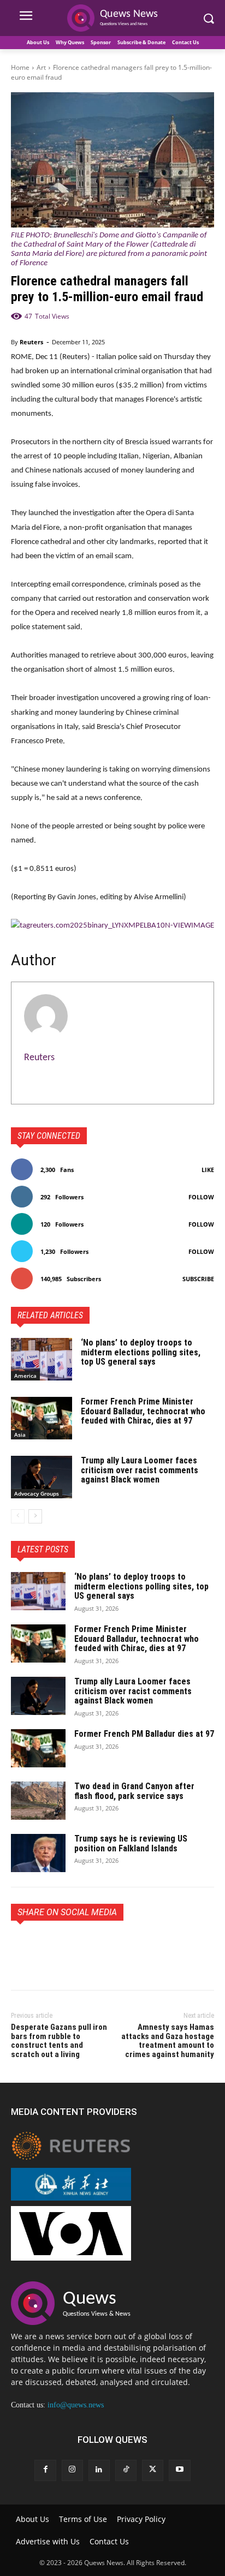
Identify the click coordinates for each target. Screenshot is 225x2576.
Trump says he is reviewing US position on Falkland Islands (131, 1843)
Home (20, 67)
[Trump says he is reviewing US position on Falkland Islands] (38, 1853)
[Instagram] (72, 2470)
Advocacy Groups (37, 1493)
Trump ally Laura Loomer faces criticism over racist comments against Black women (140, 1470)
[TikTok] (126, 2470)
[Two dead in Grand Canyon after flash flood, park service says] (38, 1801)
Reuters (31, 342)
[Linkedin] (99, 2470)
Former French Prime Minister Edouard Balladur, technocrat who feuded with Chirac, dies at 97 (143, 1411)
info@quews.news (76, 2405)
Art (41, 67)
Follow (201, 1197)
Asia (20, 1435)
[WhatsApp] (97, 1946)
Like (208, 1170)
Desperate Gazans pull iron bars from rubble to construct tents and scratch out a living (59, 2041)
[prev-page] (18, 1516)
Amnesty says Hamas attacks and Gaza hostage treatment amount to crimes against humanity (168, 2041)
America (25, 1376)
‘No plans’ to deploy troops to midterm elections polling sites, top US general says (141, 1352)
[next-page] (35, 1516)
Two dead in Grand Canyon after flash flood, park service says (134, 1791)
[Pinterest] (72, 1946)
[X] (47, 1946)
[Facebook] (22, 1946)
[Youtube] (179, 2470)
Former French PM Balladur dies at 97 (144, 1734)
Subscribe (198, 1279)
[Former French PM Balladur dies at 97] (38, 1748)
